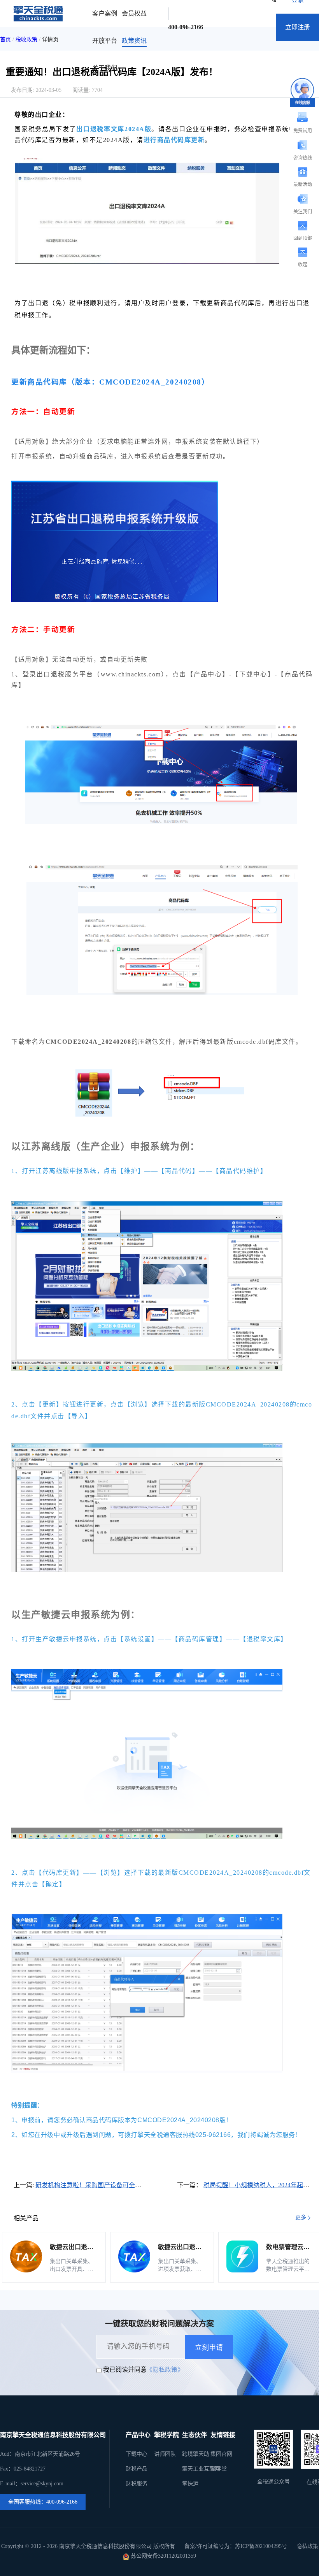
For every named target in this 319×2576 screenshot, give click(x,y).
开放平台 (105, 41)
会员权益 (134, 13)
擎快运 (190, 2484)
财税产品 (137, 2469)
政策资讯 (134, 41)
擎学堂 (219, 2469)
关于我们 (105, 68)
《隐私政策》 (165, 2370)
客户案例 (105, 13)
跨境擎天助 (196, 2454)
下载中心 (137, 2454)
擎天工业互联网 (201, 2469)
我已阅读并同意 (125, 2370)
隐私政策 (307, 2546)
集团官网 (221, 2454)
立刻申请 (209, 2348)
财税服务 (137, 2484)
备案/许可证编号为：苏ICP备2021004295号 (236, 2546)
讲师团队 (165, 2454)
